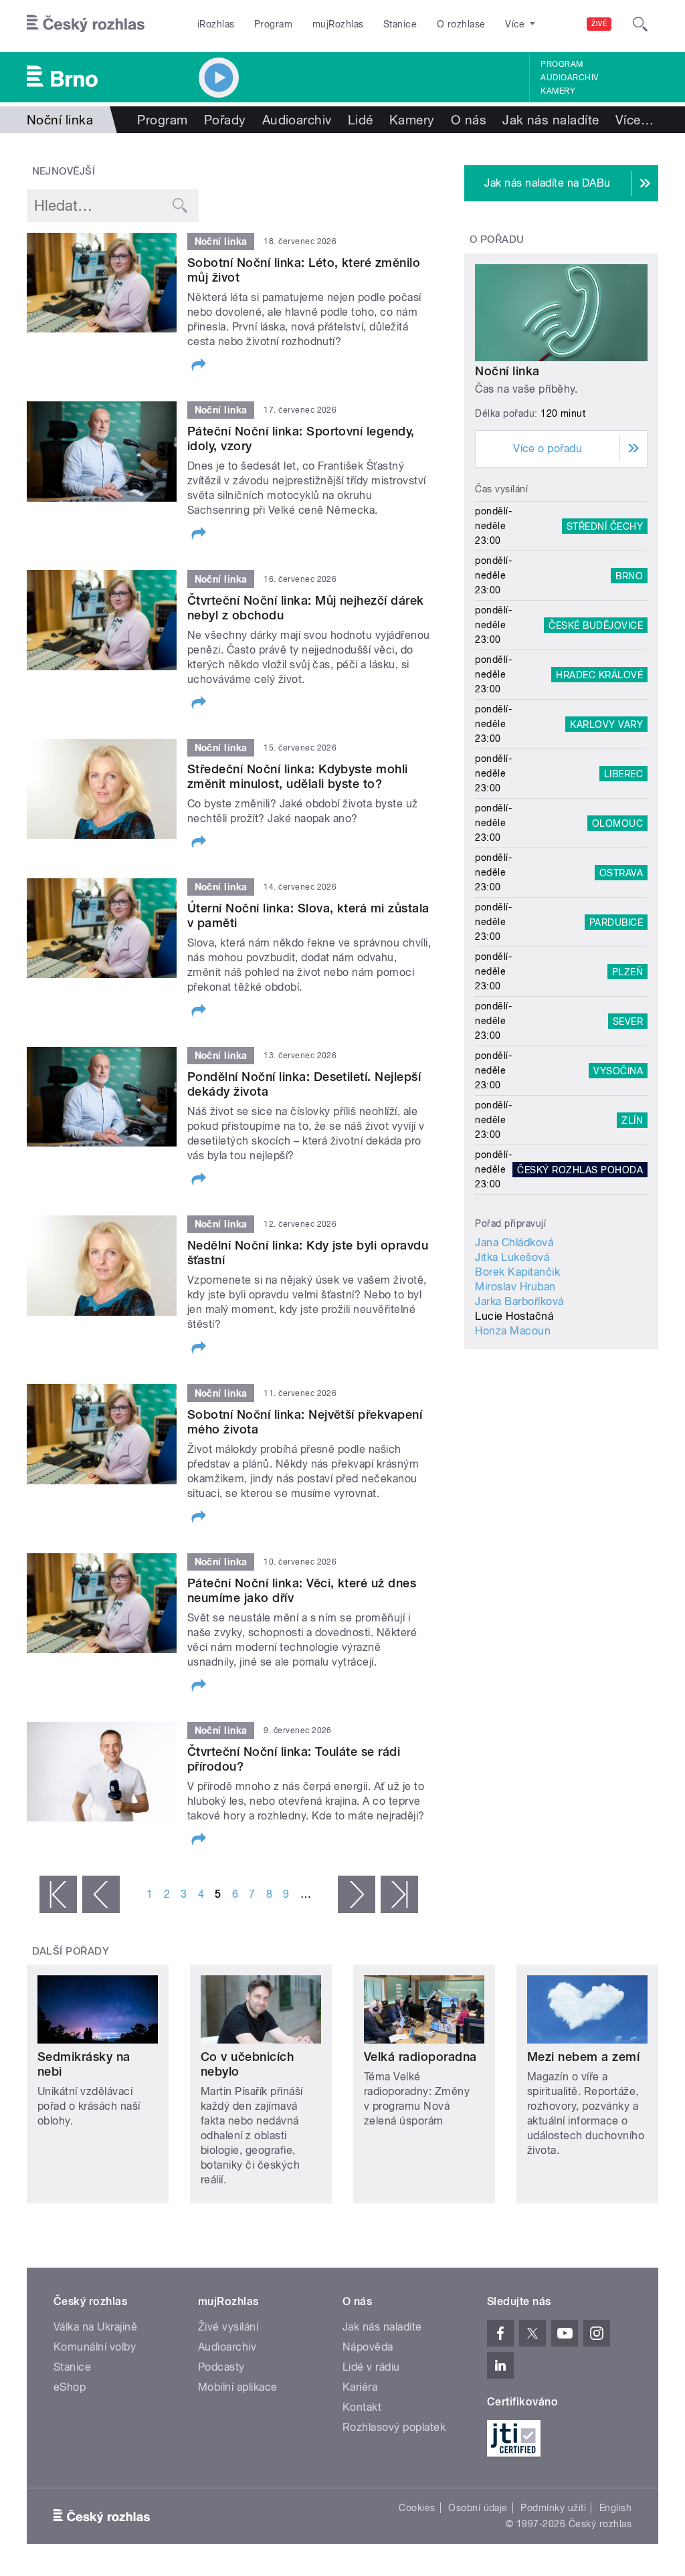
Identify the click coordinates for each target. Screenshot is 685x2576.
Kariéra (360, 2387)
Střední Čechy (605, 526)
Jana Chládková (514, 1243)
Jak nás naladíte (551, 120)
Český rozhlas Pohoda (580, 1169)
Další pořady (71, 1951)
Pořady (225, 120)
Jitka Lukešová (512, 1257)
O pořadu (497, 239)
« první (58, 1894)
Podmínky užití (553, 2508)
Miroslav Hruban (515, 1287)
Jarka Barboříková (519, 1301)
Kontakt (362, 2407)
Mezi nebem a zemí (583, 2057)
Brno (629, 575)
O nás (469, 120)
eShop (70, 2387)
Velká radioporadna (420, 2057)
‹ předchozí (101, 1894)
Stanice (400, 24)
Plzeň (627, 971)
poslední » (399, 1894)
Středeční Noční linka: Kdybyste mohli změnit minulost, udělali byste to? (298, 776)
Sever (628, 1021)
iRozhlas (216, 24)
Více (634, 120)
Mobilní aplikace (238, 2387)
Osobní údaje (478, 2508)
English (615, 2508)
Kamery (558, 91)
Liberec (623, 773)
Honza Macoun (513, 1331)
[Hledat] (640, 24)
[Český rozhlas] (86, 24)
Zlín (632, 1120)
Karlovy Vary (606, 724)
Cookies (417, 2508)
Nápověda (368, 2347)
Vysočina (618, 1070)
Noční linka (507, 371)
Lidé (361, 120)
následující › (357, 1894)
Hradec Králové (599, 674)
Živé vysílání (228, 2327)
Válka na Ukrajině (95, 2327)
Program (273, 24)
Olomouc (617, 823)
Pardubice (616, 922)
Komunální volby (95, 2347)
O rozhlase (461, 24)
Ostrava (621, 872)
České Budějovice (596, 625)
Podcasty (221, 2367)
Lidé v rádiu (371, 2367)
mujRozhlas (338, 24)
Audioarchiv (569, 78)
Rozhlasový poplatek (394, 2427)
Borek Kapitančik (517, 1272)
